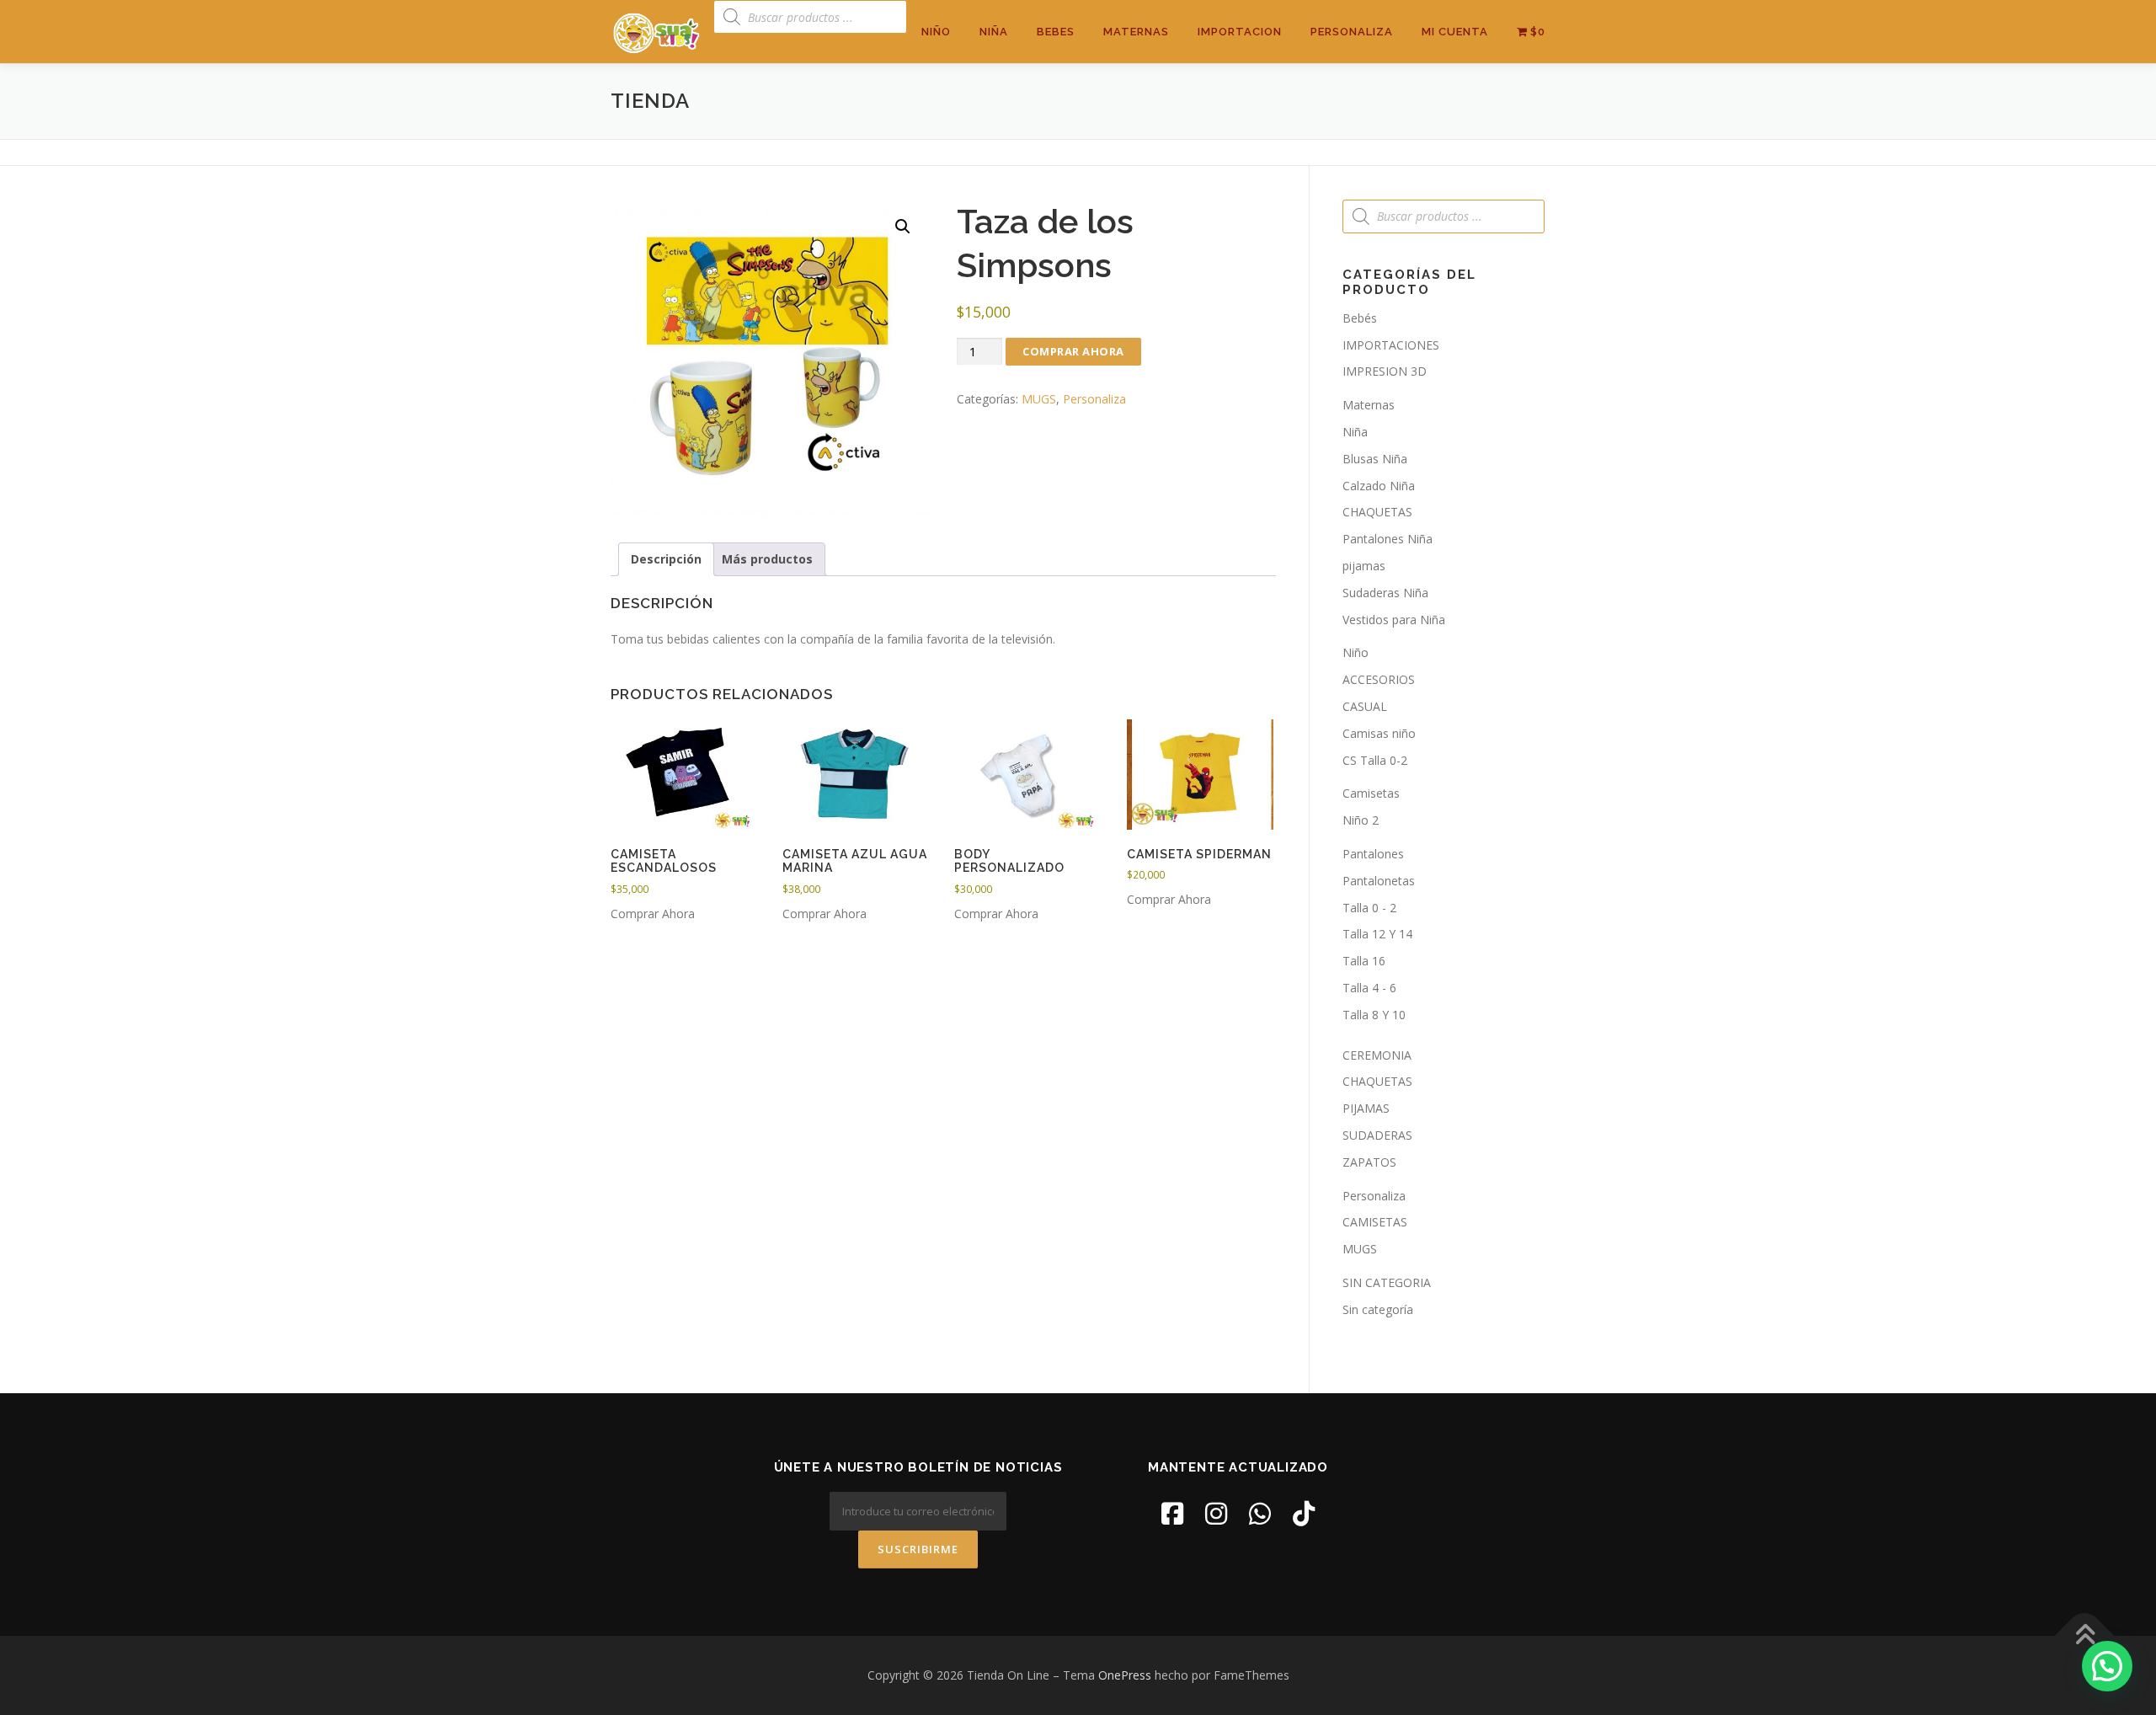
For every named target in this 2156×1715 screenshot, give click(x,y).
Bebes (1056, 32)
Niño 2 (1361, 820)
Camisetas (1371, 793)
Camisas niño (1379, 733)
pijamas (1364, 566)
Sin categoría (1378, 1309)
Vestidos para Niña (1394, 620)
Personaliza (1352, 32)
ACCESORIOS (1379, 679)
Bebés (1360, 318)
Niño (936, 32)
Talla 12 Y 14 (1377, 934)
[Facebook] (1172, 1513)
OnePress (1125, 1675)
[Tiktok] (1304, 1513)
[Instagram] (1216, 1513)
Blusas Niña (1375, 459)
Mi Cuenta (1455, 32)
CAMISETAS (1375, 1222)
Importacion (1240, 32)
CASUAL (1365, 706)
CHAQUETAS (1377, 512)
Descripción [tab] (666, 559)
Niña (994, 32)
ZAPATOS (1369, 1162)
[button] (903, 227)
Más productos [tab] (767, 559)
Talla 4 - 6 (1369, 988)
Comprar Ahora (1073, 351)
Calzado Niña (1379, 486)
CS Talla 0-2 (1375, 760)
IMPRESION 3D (1385, 371)
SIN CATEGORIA (1387, 1282)
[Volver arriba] (2085, 1636)
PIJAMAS (1366, 1108)
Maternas (1136, 32)
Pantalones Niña (1388, 539)
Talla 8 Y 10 (1374, 1015)
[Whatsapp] (1260, 1513)
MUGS (1039, 399)
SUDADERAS (1377, 1135)
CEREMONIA (1377, 1055)
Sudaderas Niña (1385, 593)
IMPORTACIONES (1391, 345)
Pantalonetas (1379, 881)
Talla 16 (1364, 961)
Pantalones (1373, 854)
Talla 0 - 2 (1369, 908)
